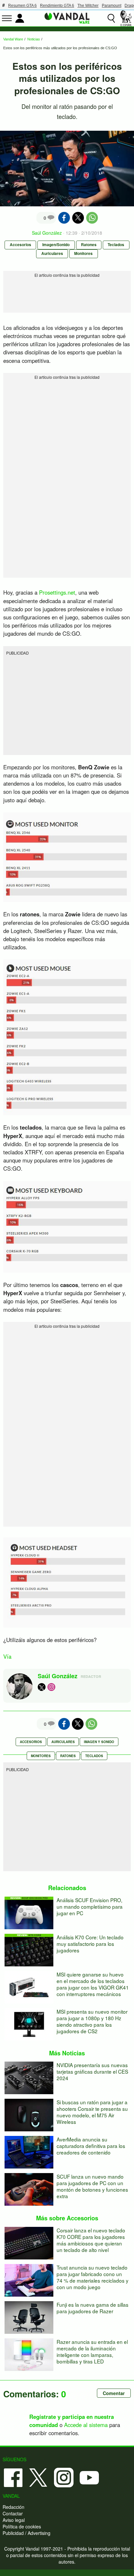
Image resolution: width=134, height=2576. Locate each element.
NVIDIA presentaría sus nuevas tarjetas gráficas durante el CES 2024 (92, 2071)
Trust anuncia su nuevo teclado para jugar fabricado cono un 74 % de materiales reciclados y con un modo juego (93, 2277)
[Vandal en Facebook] (13, 2477)
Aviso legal (14, 2520)
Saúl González (47, 233)
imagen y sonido (99, 1742)
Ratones (89, 245)
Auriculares (52, 253)
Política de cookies (22, 2526)
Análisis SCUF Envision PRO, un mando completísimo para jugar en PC (90, 1906)
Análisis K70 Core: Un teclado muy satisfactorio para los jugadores (90, 1944)
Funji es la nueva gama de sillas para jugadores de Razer (93, 2308)
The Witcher (88, 6)
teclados (94, 1756)
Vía (7, 1656)
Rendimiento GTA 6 (57, 6)
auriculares (63, 1742)
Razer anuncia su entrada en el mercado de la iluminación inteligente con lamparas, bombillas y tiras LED (92, 2351)
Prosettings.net (57, 592)
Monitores (83, 253)
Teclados (116, 245)
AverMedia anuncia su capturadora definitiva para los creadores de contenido (91, 2146)
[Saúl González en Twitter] (42, 1687)
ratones (68, 1756)
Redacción (13, 2507)
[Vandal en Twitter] (38, 2477)
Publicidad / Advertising (27, 2533)
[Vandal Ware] (67, 18)
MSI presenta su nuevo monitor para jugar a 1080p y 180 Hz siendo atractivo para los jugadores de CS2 (92, 2021)
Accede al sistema (86, 2425)
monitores (41, 1756)
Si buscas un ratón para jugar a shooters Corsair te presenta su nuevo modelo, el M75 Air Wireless (92, 2112)
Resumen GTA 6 (22, 6)
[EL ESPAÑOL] (126, 18)
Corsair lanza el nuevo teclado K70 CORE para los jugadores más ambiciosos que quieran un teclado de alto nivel (91, 2240)
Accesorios (20, 245)
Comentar (114, 2393)
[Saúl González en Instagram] (51, 1687)
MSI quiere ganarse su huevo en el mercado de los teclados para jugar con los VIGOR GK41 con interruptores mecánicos (93, 1984)
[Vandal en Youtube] (89, 2477)
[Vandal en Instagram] (64, 2477)
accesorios (31, 1742)
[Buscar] (111, 18)
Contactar (13, 2513)
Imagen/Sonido (56, 245)
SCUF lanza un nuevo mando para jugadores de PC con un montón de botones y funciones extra (92, 2186)
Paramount (112, 6)
